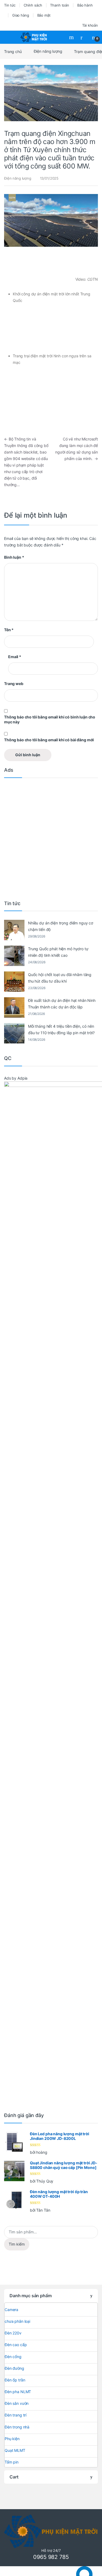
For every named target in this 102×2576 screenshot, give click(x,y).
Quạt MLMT (15, 2450)
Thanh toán (60, 5)
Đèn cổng (13, 2357)
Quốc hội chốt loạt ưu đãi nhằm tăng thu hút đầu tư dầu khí (60, 978)
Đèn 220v (13, 2333)
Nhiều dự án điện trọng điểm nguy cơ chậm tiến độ (61, 926)
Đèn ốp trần (15, 2380)
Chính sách (33, 5)
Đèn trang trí (16, 2415)
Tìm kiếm (17, 2244)
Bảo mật (44, 15)
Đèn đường (14, 2368)
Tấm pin (12, 2462)
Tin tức (10, 5)
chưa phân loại (17, 2321)
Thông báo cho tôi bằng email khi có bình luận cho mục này (50, 719)
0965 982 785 (51, 2557)
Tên (9, 630)
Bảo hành (85, 5)
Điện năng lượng (48, 51)
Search (72, 37)
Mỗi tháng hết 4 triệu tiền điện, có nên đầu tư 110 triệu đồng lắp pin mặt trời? (61, 1029)
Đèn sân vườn (17, 2403)
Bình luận (14, 557)
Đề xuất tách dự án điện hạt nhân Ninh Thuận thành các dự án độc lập (62, 1004)
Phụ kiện (12, 2439)
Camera (11, 2310)
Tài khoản (90, 25)
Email (15, 657)
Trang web (14, 684)
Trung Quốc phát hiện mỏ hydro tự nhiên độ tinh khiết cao (58, 952)
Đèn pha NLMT (18, 2392)
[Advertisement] (51, 837)
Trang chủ (13, 51)
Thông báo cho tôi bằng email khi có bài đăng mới (49, 740)
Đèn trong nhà (17, 2427)
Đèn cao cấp (16, 2345)
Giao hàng (21, 15)
